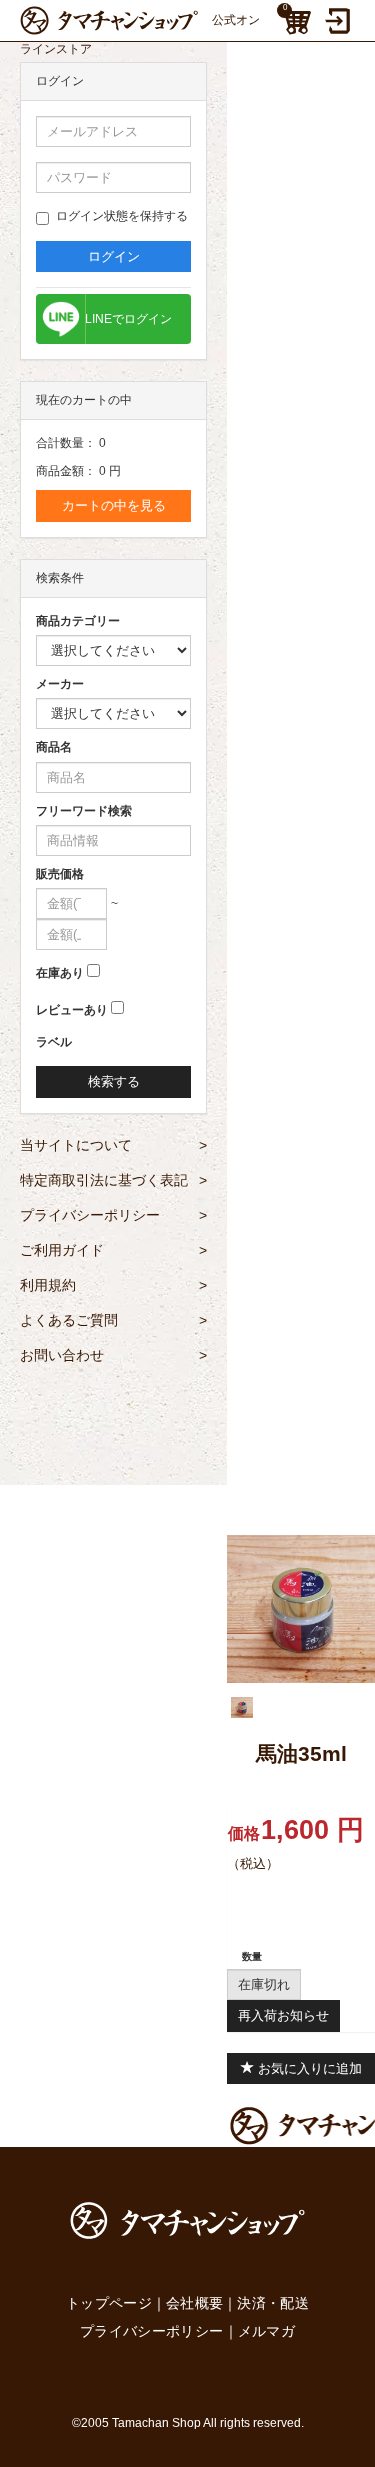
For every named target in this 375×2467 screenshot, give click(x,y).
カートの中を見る (114, 505)
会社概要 (194, 2303)
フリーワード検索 (84, 811)
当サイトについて (113, 1145)
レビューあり (72, 1010)
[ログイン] (340, 21)
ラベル (54, 1042)
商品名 (54, 747)
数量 (252, 1956)
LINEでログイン (128, 319)
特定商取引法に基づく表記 (113, 1180)
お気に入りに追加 (308, 2068)
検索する (114, 1081)
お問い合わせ (113, 1355)
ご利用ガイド (113, 1250)
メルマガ (266, 2331)
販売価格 (60, 874)
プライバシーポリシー (113, 1215)
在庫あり (60, 973)
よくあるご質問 (113, 1320)
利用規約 (113, 1285)
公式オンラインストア (140, 24)
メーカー (60, 684)
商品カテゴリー (78, 621)
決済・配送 (273, 2303)
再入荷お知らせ (283, 2015)
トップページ (109, 2303)
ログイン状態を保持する (122, 216)
